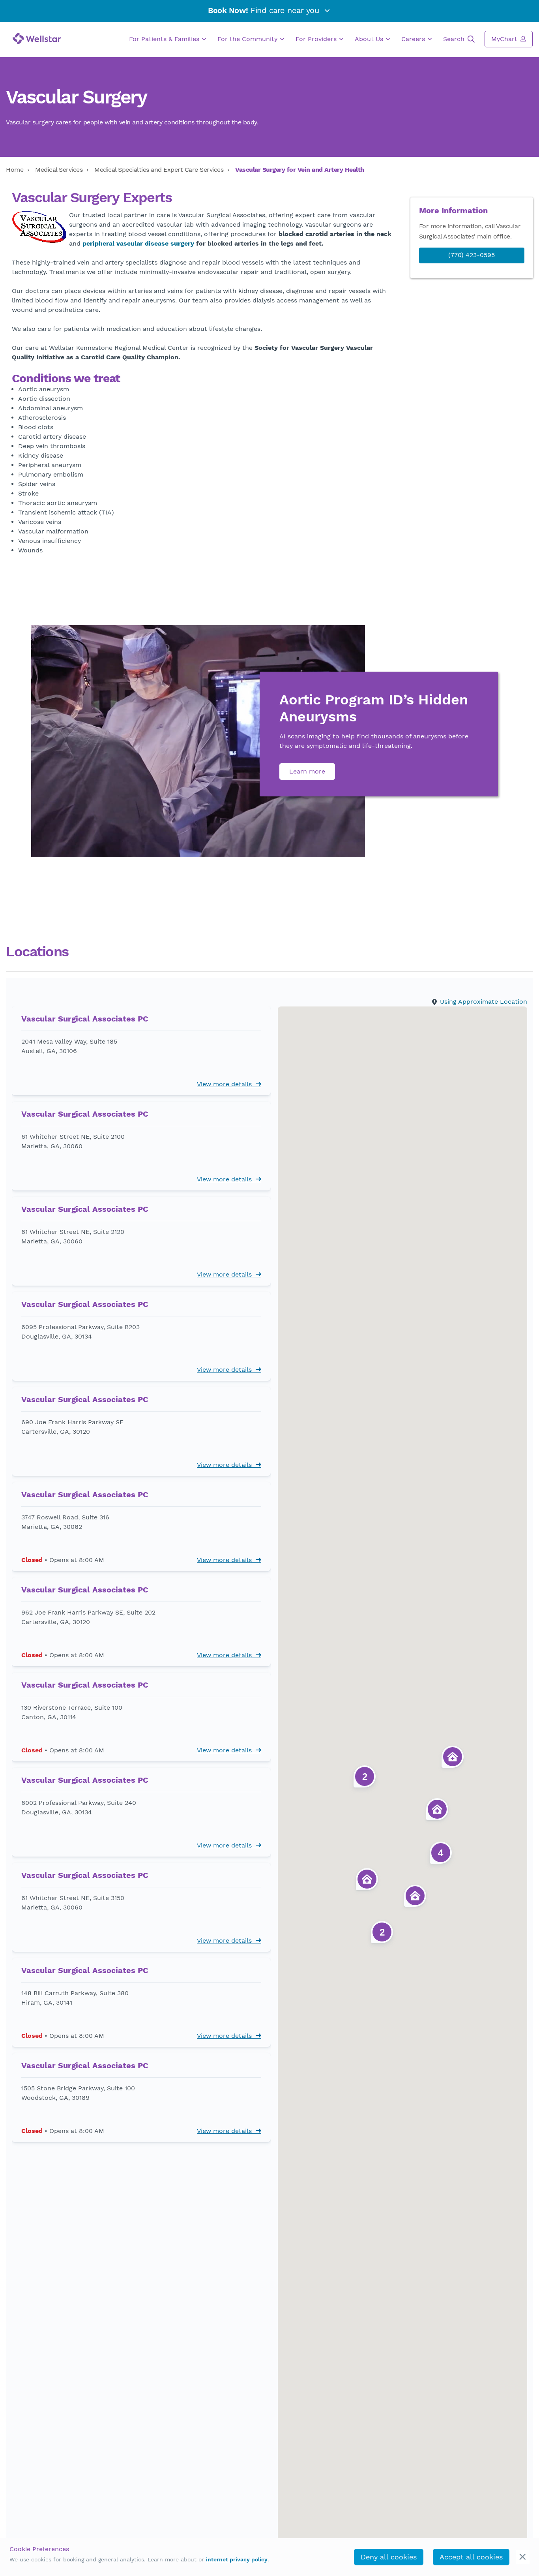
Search (455, 39)
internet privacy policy (237, 2559)
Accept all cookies (471, 2557)
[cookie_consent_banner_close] (523, 2557)
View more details (226, 1084)
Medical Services (59, 170)
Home (15, 170)
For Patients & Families (165, 39)
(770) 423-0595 (472, 255)
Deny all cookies (389, 2557)
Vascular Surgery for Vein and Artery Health (300, 170)
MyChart (505, 39)
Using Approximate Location (484, 1002)
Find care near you (265, 10)
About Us (370, 39)
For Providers (317, 39)
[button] (141, 1054)
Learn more (307, 771)
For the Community (248, 39)
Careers (414, 39)
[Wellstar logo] (37, 38)
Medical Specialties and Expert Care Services (159, 170)
